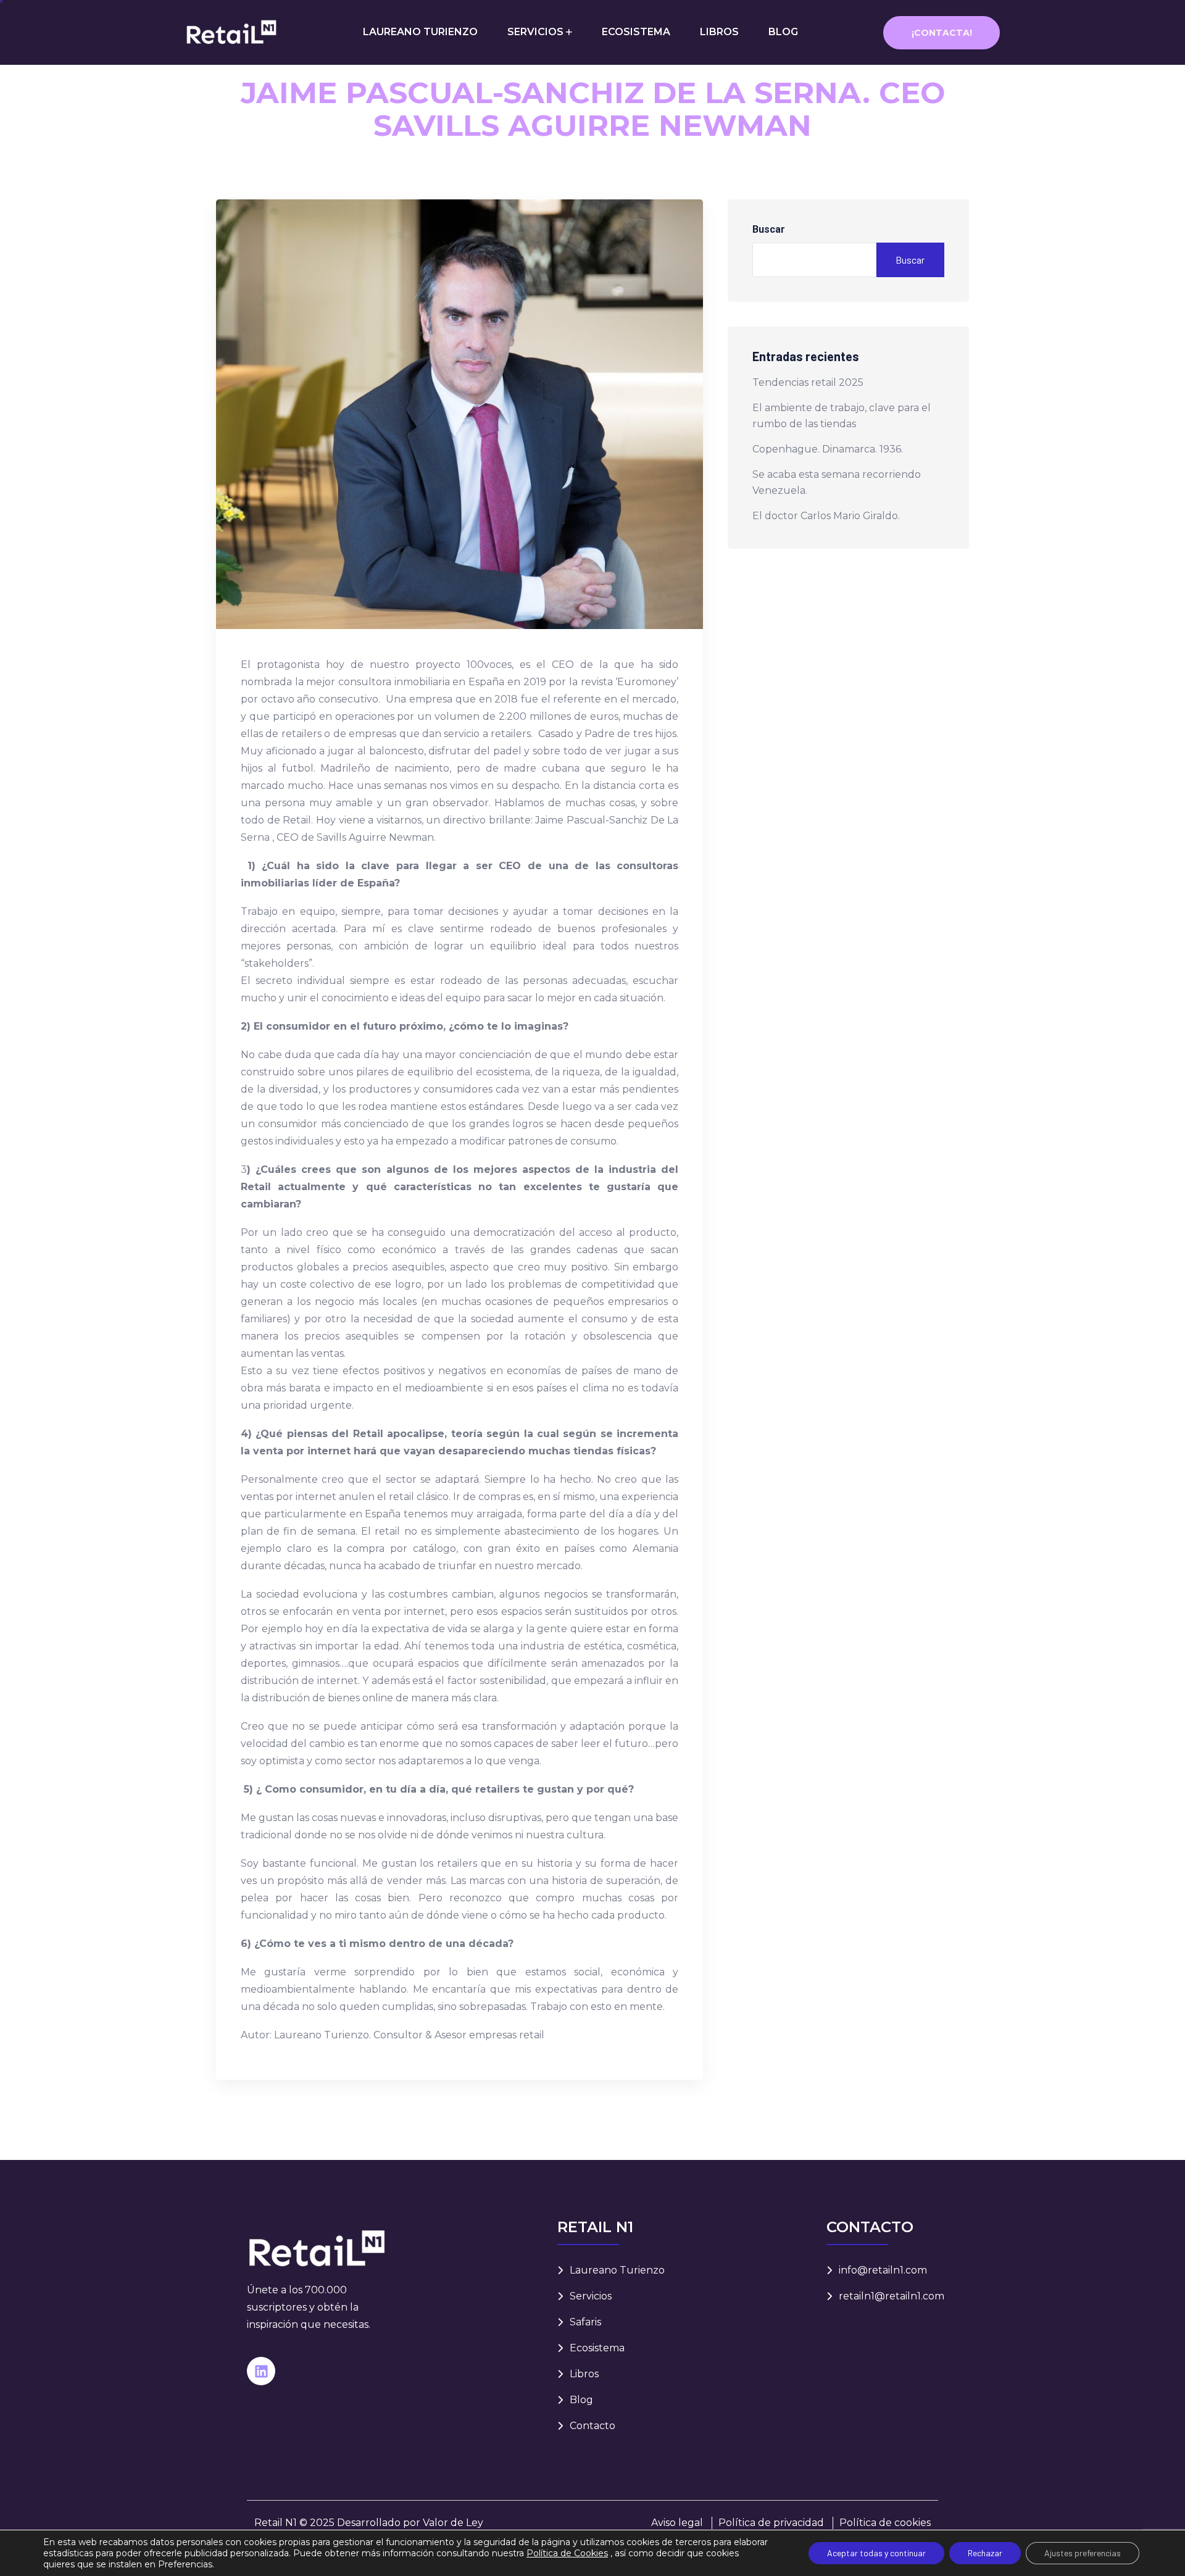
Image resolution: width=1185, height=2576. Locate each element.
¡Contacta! (942, 33)
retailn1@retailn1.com (892, 2296)
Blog (581, 2400)
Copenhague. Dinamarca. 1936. (828, 449)
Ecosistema (597, 2348)
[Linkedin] (261, 2371)
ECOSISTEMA (636, 32)
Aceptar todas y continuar (876, 2553)
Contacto (592, 2426)
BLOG (783, 32)
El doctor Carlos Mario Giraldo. (826, 516)
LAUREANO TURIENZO (420, 32)
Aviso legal (677, 2523)
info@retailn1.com (883, 2270)
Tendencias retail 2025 (808, 382)
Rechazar (985, 2553)
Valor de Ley (453, 2523)
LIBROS (719, 32)
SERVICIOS (535, 32)
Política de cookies (885, 2523)
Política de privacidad (771, 2523)
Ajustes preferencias (1083, 2553)
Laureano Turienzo (617, 2270)
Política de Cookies (567, 2553)
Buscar (769, 229)
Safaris (585, 2322)
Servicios (591, 2296)
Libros (584, 2374)
